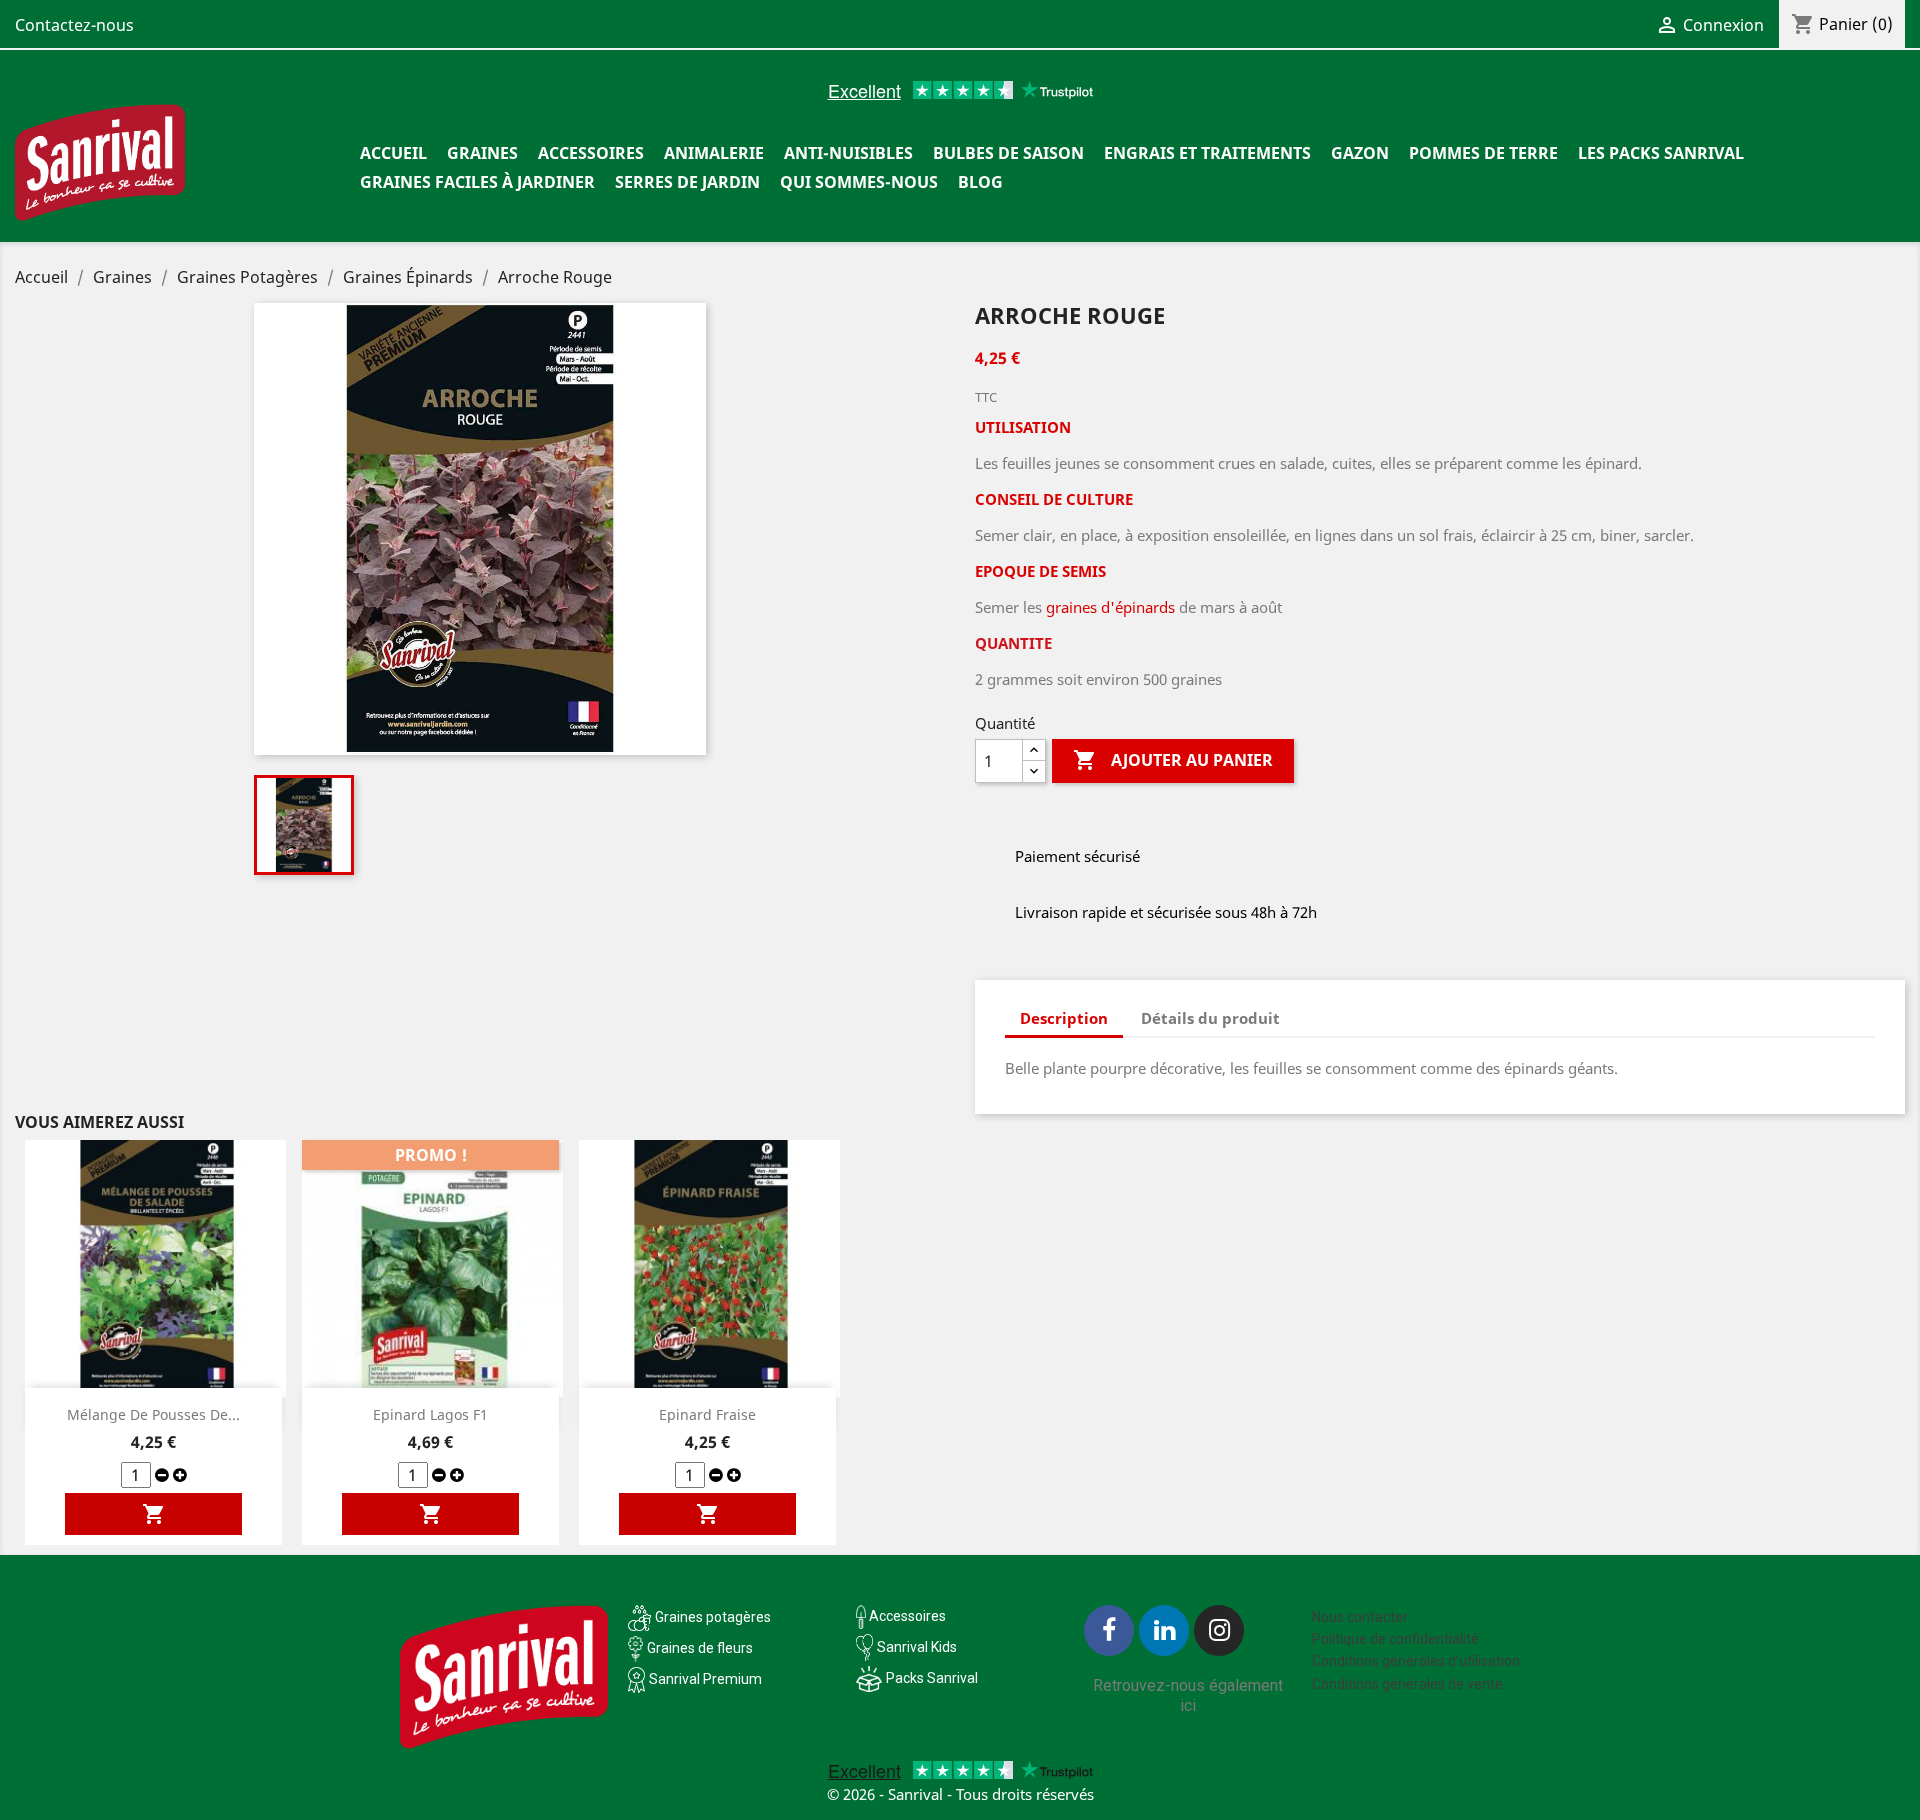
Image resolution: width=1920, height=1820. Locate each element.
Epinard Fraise (707, 1414)
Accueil (393, 153)
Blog (980, 182)
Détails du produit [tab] (1210, 1018)
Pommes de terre (1483, 153)
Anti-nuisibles (848, 153)
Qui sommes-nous (859, 182)
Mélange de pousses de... (153, 1414)
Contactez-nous (74, 25)
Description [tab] (1064, 1018)
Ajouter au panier (1173, 760)
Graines (482, 153)
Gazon (1360, 153)
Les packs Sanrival (1661, 153)
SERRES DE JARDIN (687, 182)
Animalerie (714, 153)
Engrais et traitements (1207, 153)
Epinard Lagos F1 (430, 1414)
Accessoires (591, 153)
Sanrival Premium (705, 1679)
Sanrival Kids (917, 1647)
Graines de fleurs (700, 1648)
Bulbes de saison (1008, 153)
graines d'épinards (1110, 607)
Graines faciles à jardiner (477, 182)
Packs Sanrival (932, 1678)
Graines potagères (713, 1617)
